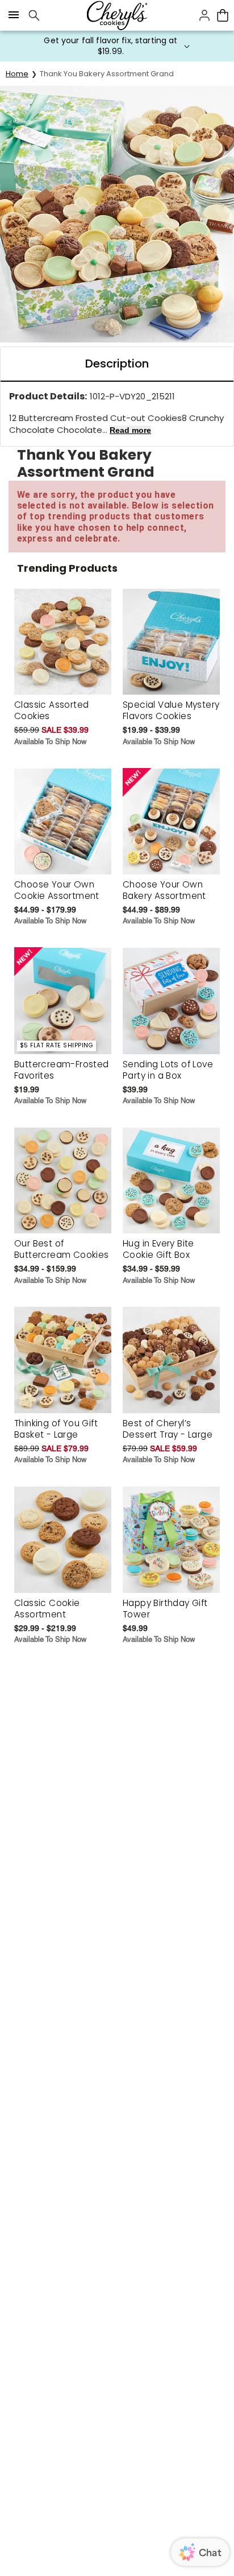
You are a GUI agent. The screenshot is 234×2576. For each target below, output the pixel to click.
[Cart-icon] (223, 15)
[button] (117, 46)
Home (17, 74)
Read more (130, 430)
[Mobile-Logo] (117, 15)
